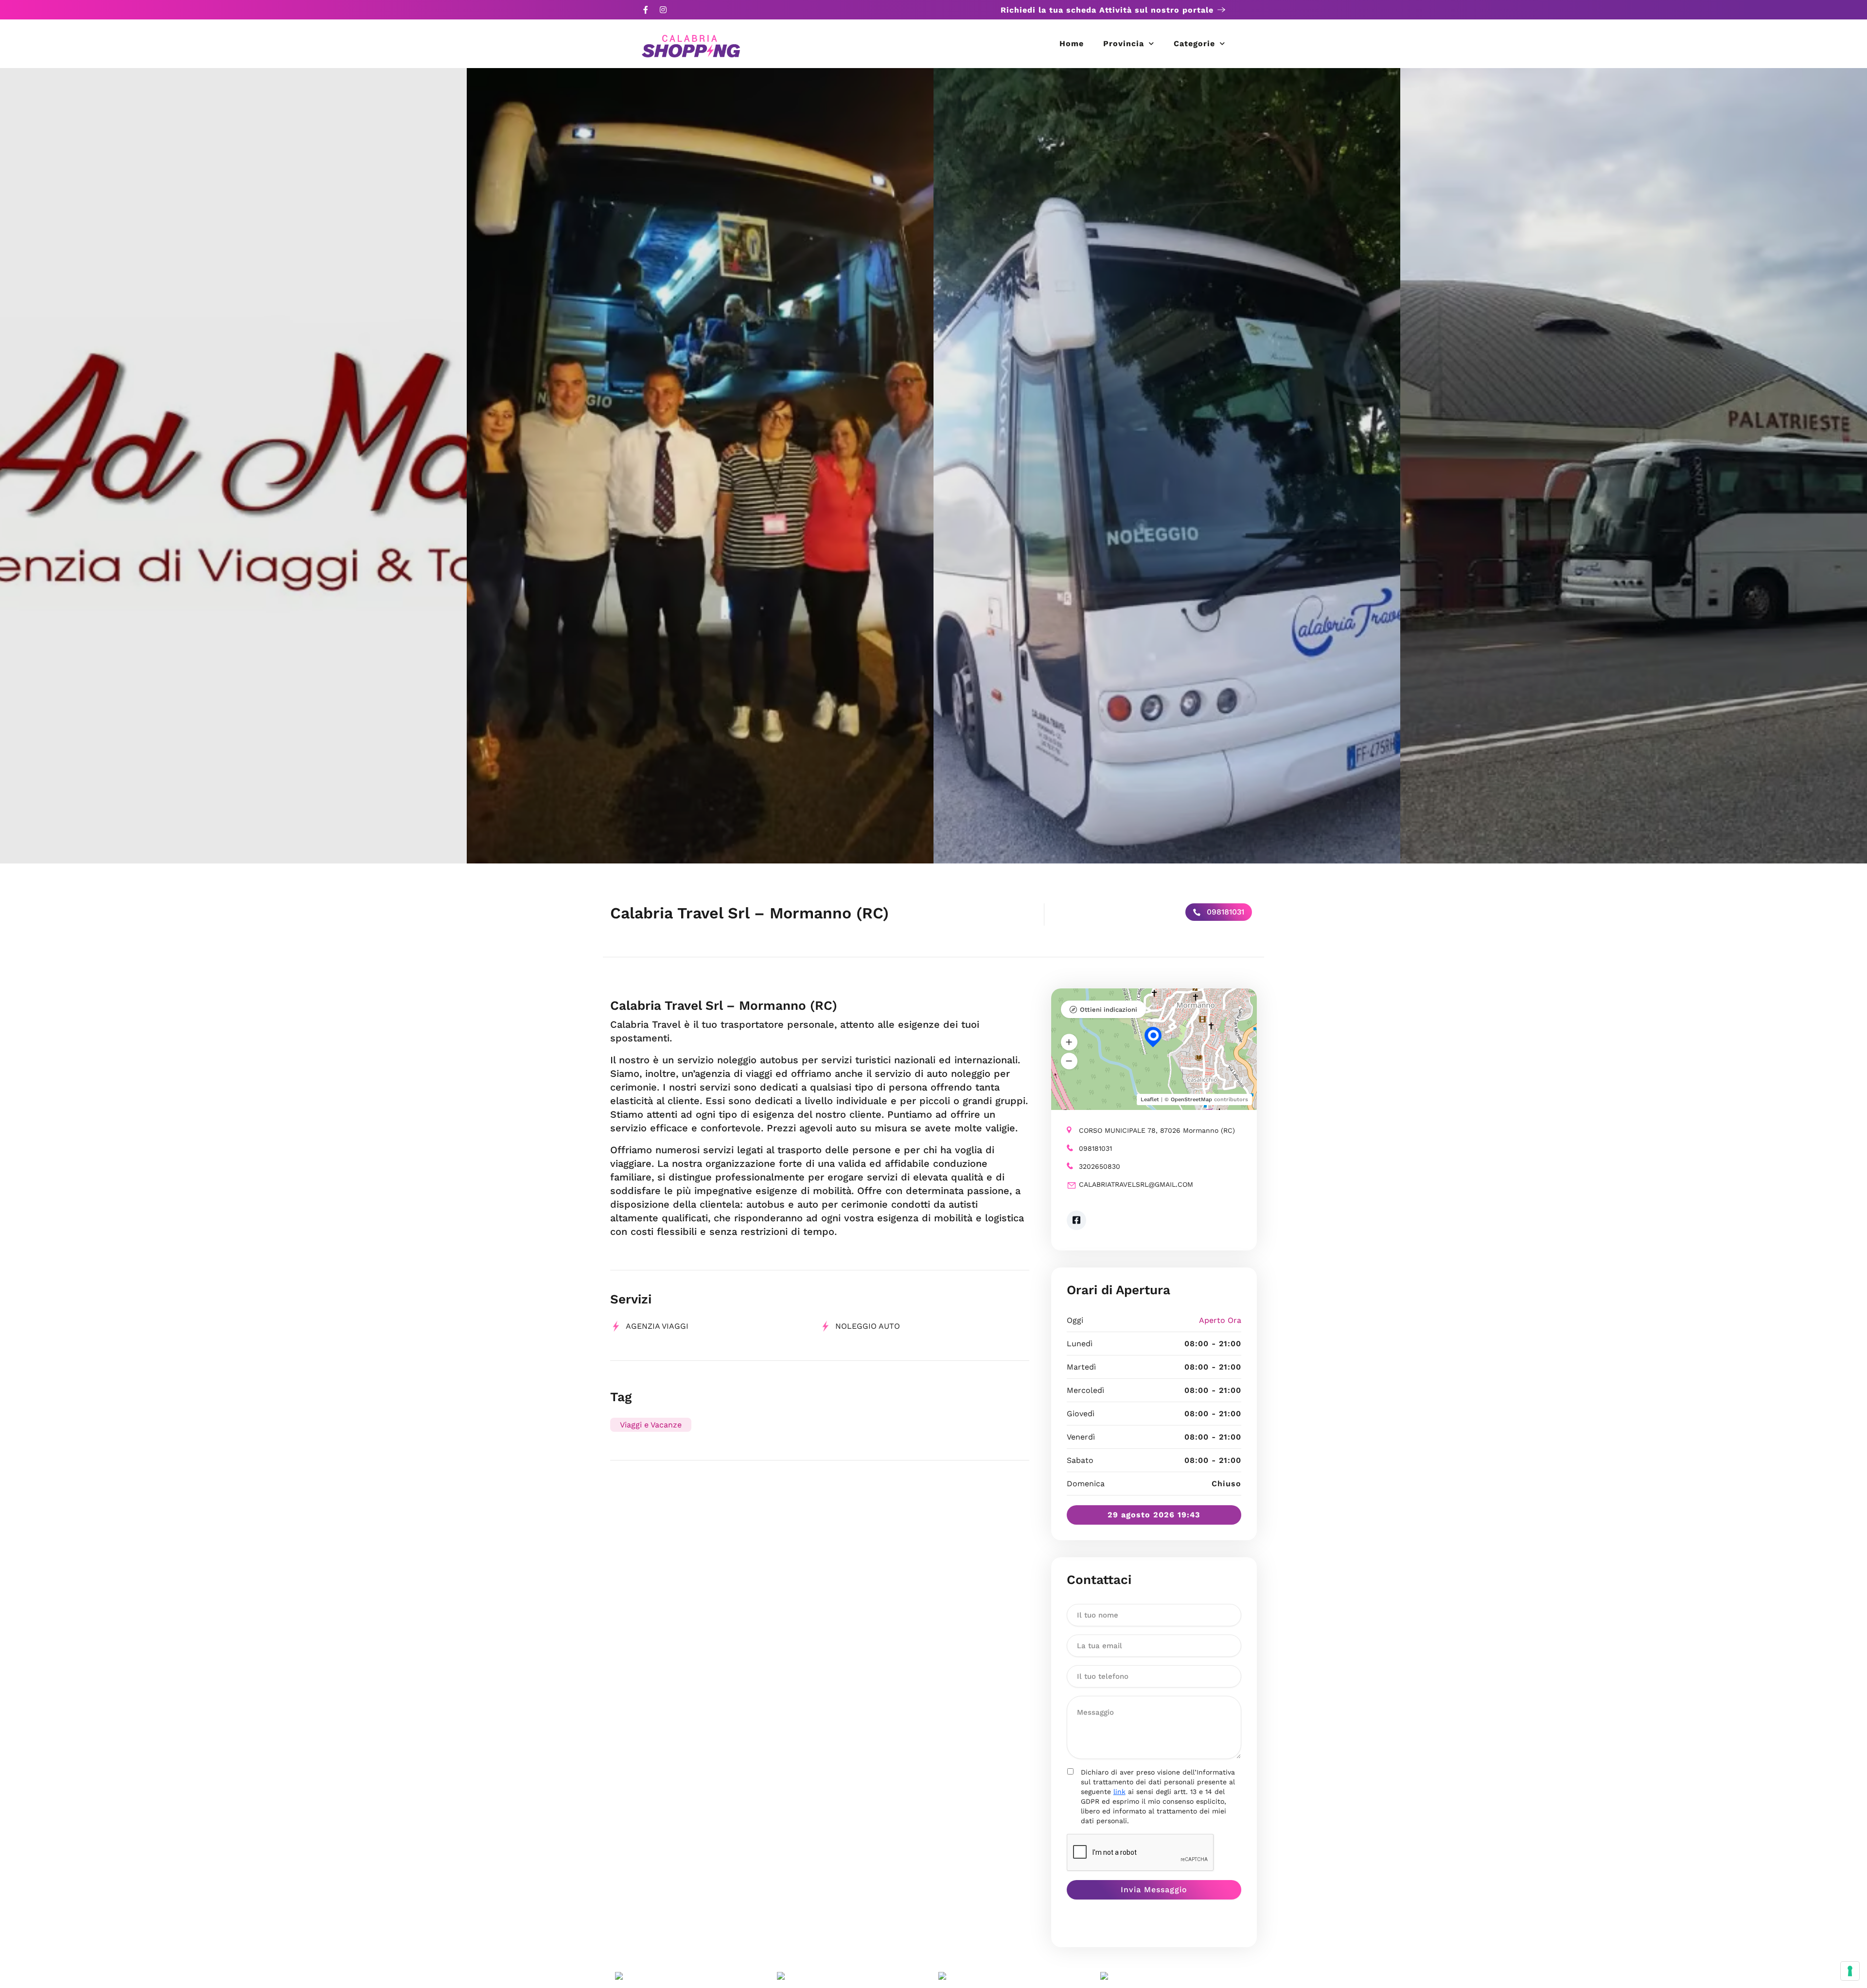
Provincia (1124, 44)
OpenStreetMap (1191, 1100)
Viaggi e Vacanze (651, 1425)
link (1119, 1792)
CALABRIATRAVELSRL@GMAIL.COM (1136, 1184)
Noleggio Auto (868, 1326)
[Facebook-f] (646, 10)
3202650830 (1100, 1166)
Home (1072, 44)
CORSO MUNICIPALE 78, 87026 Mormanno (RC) (1157, 1130)
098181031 (1224, 912)
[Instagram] (663, 10)
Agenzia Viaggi (657, 1326)
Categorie (1194, 44)
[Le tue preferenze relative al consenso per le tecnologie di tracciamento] (1850, 1971)
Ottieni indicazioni (1109, 1010)
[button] (1069, 1042)
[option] (233, 466)
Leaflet (1150, 1100)
